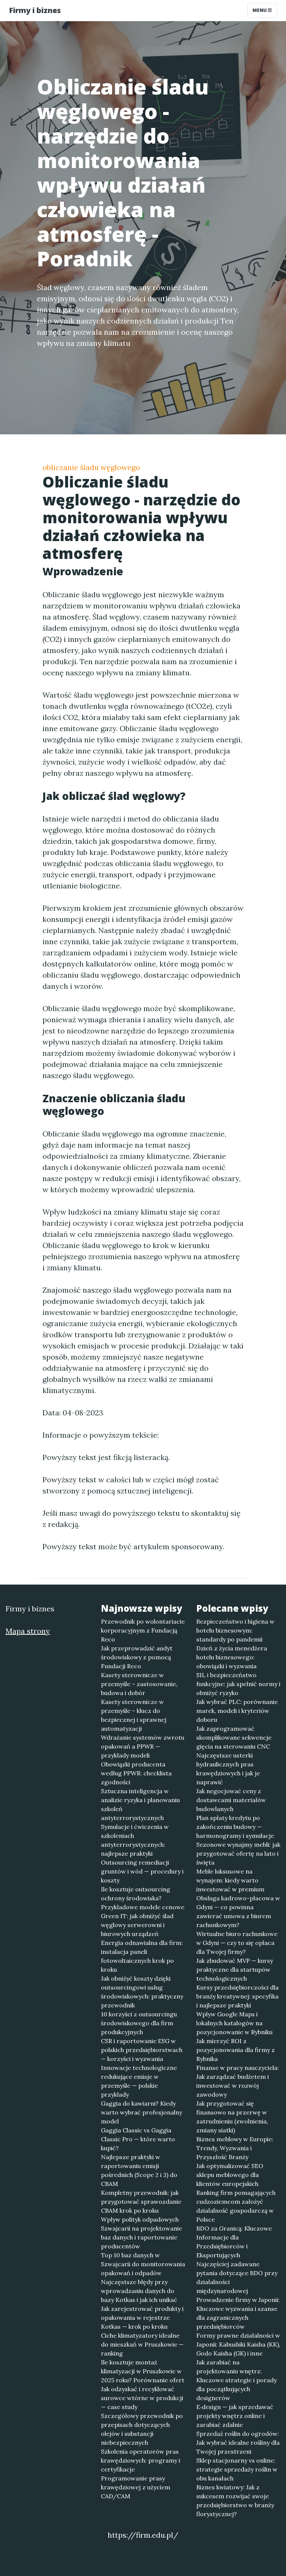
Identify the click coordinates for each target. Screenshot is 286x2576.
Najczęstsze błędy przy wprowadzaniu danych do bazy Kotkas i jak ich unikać (139, 2291)
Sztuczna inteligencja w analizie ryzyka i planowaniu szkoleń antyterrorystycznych (140, 1804)
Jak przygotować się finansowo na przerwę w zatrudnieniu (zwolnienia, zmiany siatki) (232, 2117)
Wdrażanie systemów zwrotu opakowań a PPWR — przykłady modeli (143, 1746)
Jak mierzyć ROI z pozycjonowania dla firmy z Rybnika (236, 2050)
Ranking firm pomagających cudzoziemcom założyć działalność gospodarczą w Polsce (236, 2206)
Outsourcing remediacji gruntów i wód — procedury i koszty (142, 1871)
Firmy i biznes (35, 10)
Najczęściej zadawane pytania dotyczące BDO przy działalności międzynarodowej (237, 2277)
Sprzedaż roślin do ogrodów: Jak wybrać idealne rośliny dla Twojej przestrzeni (238, 2442)
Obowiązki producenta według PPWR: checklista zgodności (136, 1773)
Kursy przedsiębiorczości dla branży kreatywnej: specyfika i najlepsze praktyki (237, 1996)
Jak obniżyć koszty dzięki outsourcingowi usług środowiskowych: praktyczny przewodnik (142, 1992)
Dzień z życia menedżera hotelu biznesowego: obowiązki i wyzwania (232, 1657)
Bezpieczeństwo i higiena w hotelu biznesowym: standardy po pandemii (235, 1630)
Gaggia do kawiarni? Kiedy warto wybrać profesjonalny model (142, 2112)
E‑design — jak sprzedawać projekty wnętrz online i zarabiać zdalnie (235, 2416)
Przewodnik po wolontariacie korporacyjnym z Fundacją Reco (143, 1630)
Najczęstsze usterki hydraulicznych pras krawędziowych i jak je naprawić (228, 1769)
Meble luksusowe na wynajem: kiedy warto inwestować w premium (230, 1880)
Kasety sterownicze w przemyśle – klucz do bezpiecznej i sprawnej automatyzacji (134, 1715)
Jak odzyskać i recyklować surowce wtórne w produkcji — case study (142, 2398)
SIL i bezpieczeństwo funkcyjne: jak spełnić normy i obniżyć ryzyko (238, 1684)
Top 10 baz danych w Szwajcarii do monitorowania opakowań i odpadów (143, 2264)
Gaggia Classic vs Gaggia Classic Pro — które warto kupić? (138, 2139)
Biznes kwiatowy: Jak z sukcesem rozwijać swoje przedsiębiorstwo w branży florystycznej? (235, 2501)
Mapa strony (28, 1631)
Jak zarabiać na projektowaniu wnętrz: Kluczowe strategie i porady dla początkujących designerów (236, 2380)
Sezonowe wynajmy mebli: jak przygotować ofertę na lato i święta (238, 1853)
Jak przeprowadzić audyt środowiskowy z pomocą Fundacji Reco (137, 1657)
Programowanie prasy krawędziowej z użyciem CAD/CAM (136, 2487)
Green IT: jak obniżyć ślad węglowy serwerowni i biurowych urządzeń (137, 1925)
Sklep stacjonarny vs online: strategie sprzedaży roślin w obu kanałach (237, 2469)
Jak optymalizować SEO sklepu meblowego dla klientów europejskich (230, 2175)
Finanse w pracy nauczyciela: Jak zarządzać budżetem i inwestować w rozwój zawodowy (238, 2081)
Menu (260, 10)
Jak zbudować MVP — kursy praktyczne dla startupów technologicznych (235, 1969)
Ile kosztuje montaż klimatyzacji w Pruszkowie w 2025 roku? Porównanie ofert (143, 2371)
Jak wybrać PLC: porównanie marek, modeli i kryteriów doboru (237, 1711)
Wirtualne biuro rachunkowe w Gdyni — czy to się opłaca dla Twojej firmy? (237, 1943)
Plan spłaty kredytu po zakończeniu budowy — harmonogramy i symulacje (235, 1827)
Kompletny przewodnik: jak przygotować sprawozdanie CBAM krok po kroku (141, 2202)
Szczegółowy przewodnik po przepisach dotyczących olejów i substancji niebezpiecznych (142, 2429)
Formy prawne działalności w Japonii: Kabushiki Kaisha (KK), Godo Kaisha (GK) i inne (238, 2344)
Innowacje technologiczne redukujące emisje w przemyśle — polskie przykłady (139, 2081)
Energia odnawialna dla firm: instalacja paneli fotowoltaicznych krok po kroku (142, 1956)
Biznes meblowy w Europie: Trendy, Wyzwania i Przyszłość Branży (235, 2148)
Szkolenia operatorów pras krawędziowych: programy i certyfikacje (141, 2460)
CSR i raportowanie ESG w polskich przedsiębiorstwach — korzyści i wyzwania (142, 2050)
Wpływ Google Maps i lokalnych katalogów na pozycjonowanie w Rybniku (234, 2023)
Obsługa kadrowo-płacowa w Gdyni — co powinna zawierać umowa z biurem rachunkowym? (238, 1911)
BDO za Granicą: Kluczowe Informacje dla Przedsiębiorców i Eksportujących (234, 2242)
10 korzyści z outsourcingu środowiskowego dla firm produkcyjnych (139, 2023)
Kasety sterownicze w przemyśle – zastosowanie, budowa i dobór (139, 1684)
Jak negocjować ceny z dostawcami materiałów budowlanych (231, 1800)
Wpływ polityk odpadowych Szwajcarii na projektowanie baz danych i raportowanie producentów (142, 2233)
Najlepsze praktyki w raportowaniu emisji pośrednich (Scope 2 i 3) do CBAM (139, 2170)
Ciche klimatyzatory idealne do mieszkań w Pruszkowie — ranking (142, 2344)
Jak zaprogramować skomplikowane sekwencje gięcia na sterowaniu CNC (234, 1737)
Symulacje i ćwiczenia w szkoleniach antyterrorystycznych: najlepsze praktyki (135, 1840)
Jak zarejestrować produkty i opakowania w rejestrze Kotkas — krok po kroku (142, 2318)
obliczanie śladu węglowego (91, 467)
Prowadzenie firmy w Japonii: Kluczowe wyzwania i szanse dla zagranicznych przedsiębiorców (238, 2313)
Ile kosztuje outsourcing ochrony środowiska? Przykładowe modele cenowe (143, 1898)
